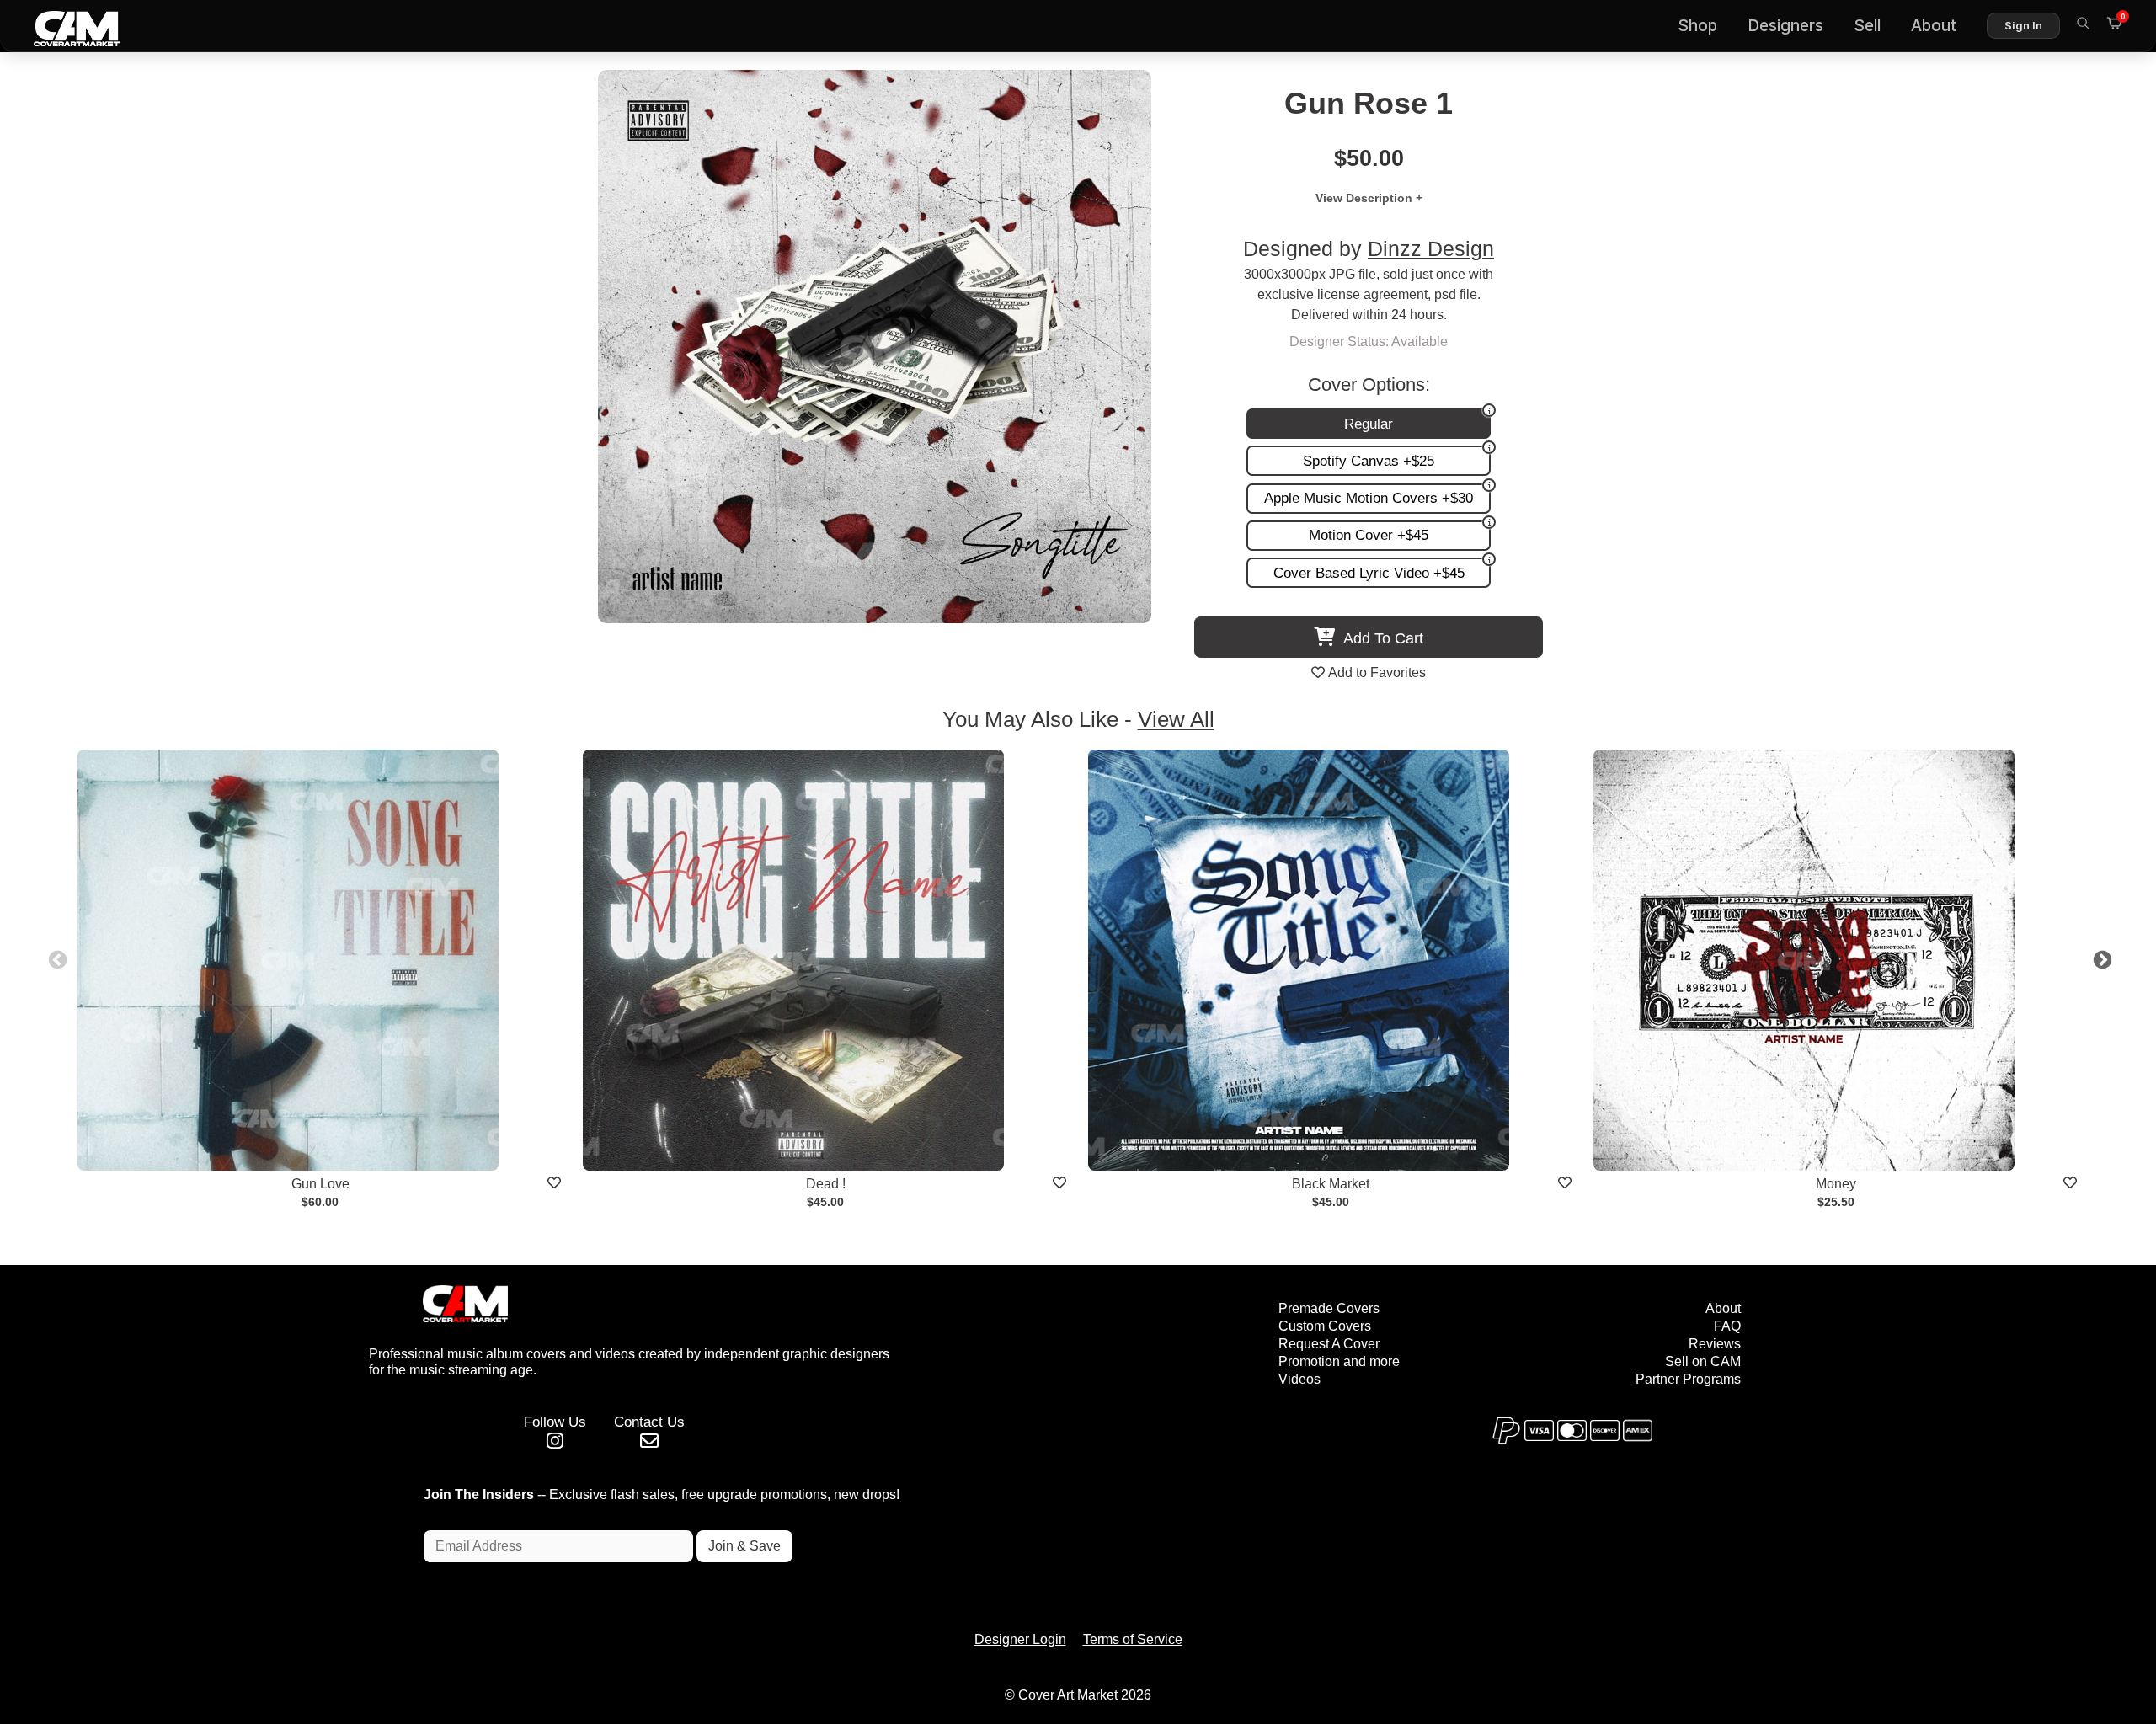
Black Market (1331, 1184)
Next (2100, 958)
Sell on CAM (1703, 1361)
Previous (56, 958)
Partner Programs (1688, 1379)
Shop (1697, 26)
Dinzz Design (1431, 249)
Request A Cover (1329, 1344)
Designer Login (1020, 1639)
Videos (1299, 1379)
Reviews (1715, 1344)
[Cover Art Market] (63, 26)
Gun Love (320, 1184)
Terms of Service (1133, 1639)
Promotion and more (1339, 1361)
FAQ (1727, 1326)
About (1934, 26)
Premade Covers (1329, 1308)
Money (1836, 1184)
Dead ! (826, 1184)
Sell (1867, 26)
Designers (1785, 26)
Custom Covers (1325, 1326)
